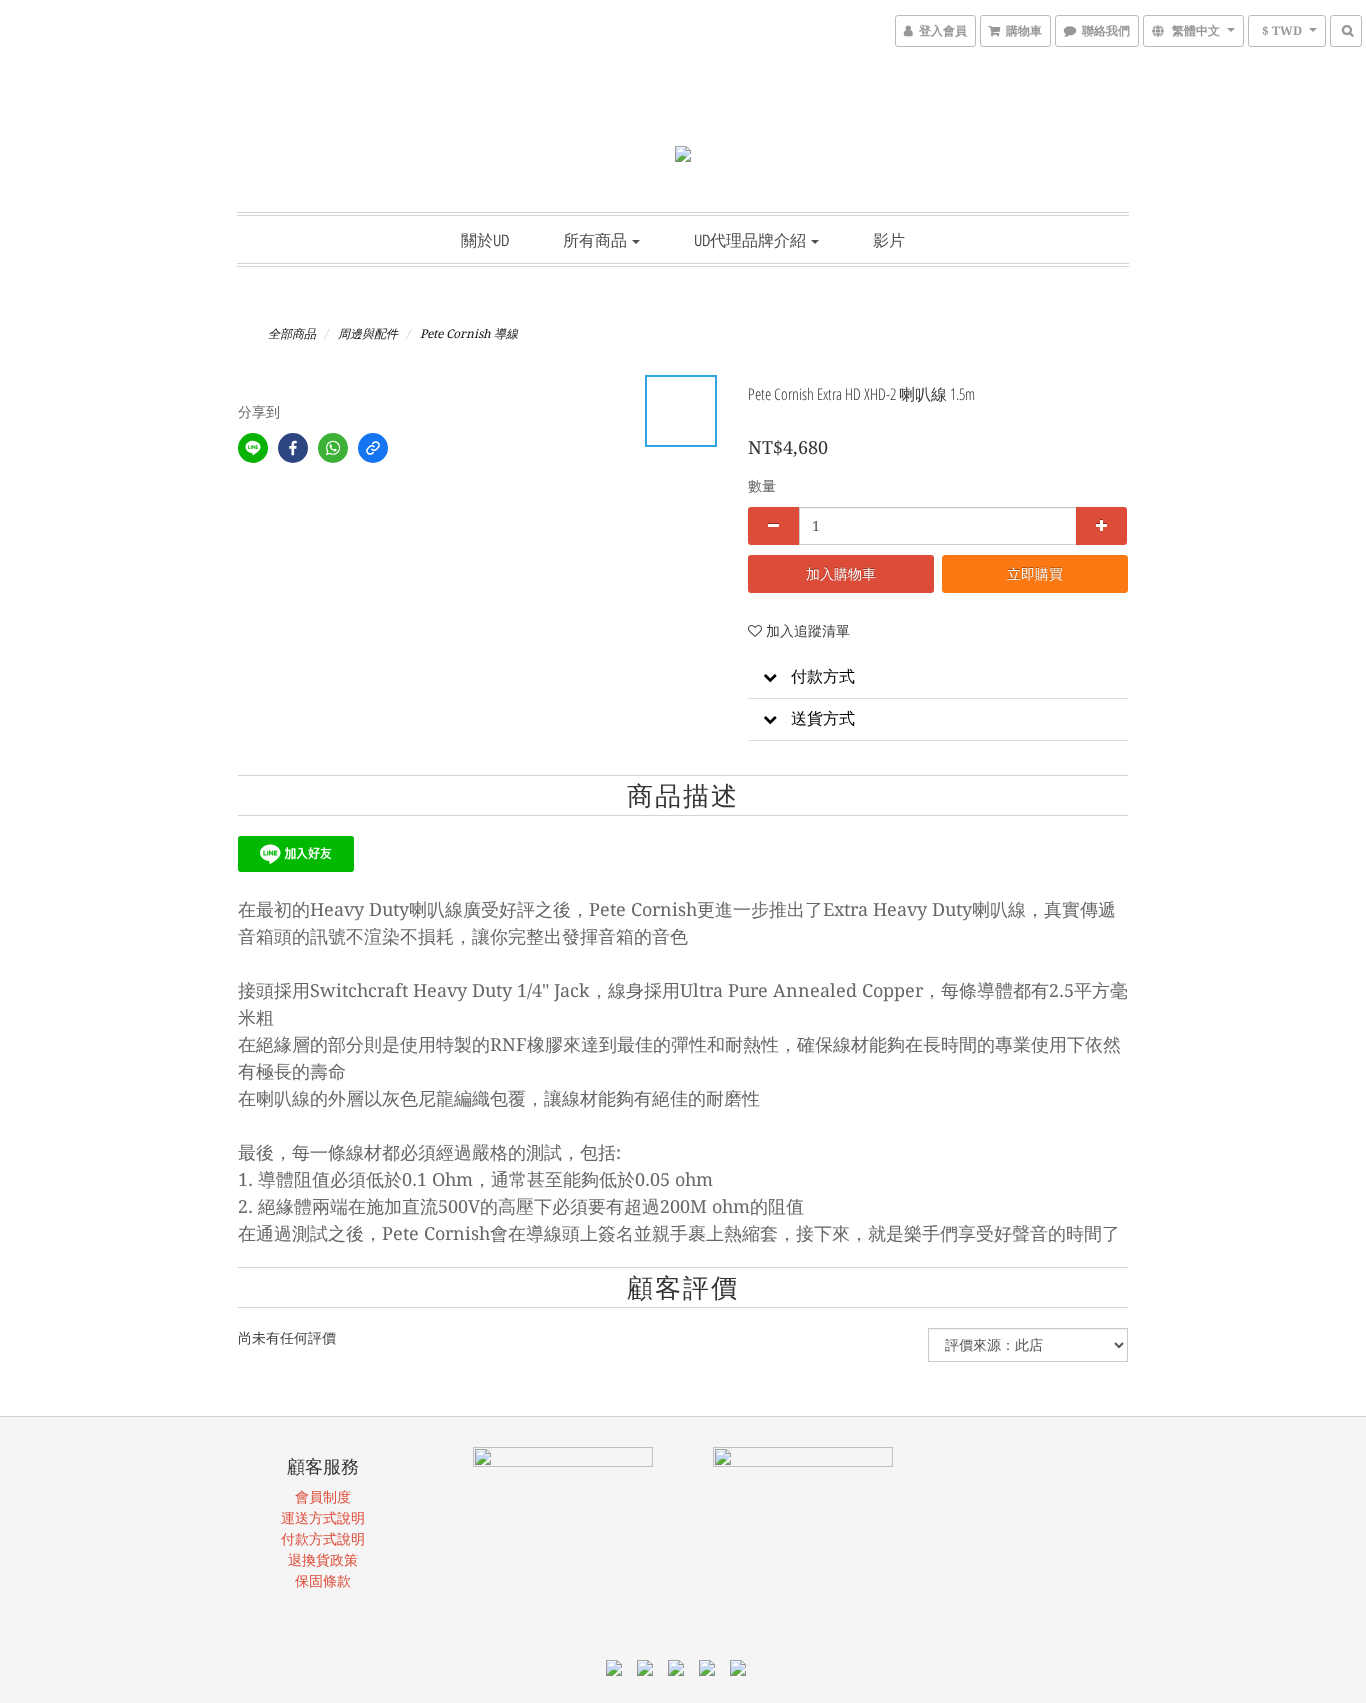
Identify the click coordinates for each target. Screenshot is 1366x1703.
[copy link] (373, 448)
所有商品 (596, 240)
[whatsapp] (333, 448)
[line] (253, 448)
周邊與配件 (368, 334)
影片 (889, 240)
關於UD (485, 240)
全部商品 (292, 334)
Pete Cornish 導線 (469, 334)
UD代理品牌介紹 (751, 240)
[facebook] (293, 448)
